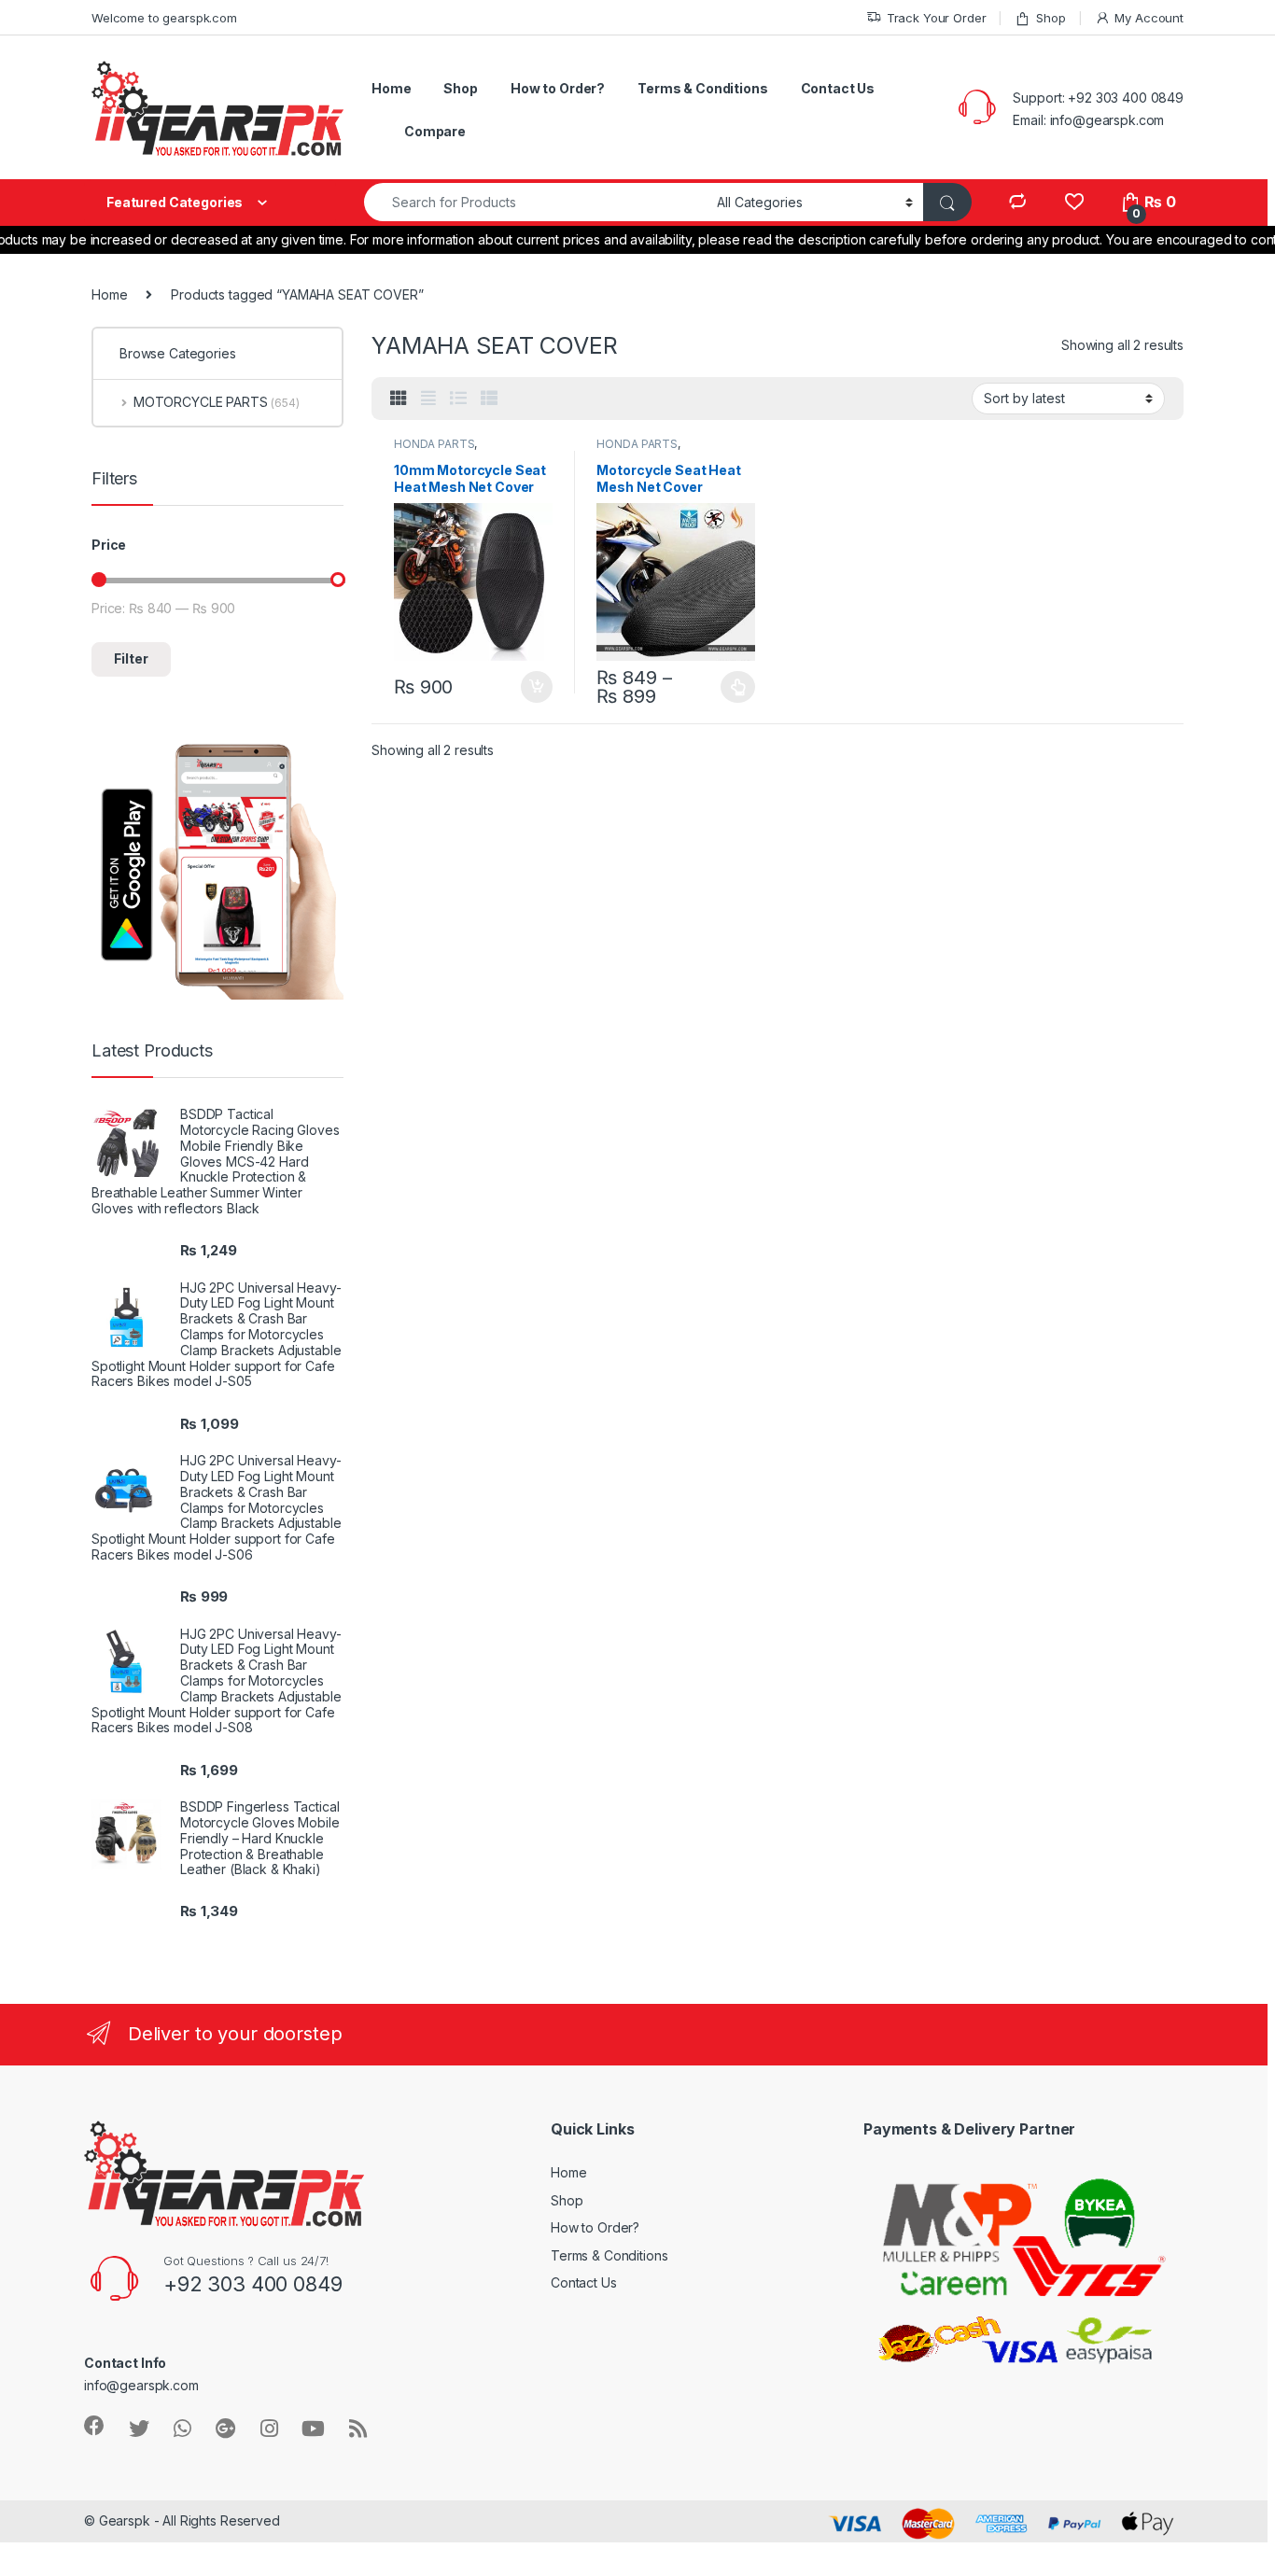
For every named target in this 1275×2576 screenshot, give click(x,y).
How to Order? (558, 88)
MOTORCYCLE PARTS (217, 402)
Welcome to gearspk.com (164, 18)
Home (391, 88)
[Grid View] (399, 399)
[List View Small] (489, 399)
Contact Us (838, 88)
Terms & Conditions (702, 88)
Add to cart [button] (537, 687)
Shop (1051, 18)
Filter (131, 658)
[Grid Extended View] (428, 399)
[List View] (458, 399)
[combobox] (535, 202)
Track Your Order (937, 18)
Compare (435, 131)
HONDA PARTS (434, 444)
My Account (1149, 18)
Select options (733, 687)
